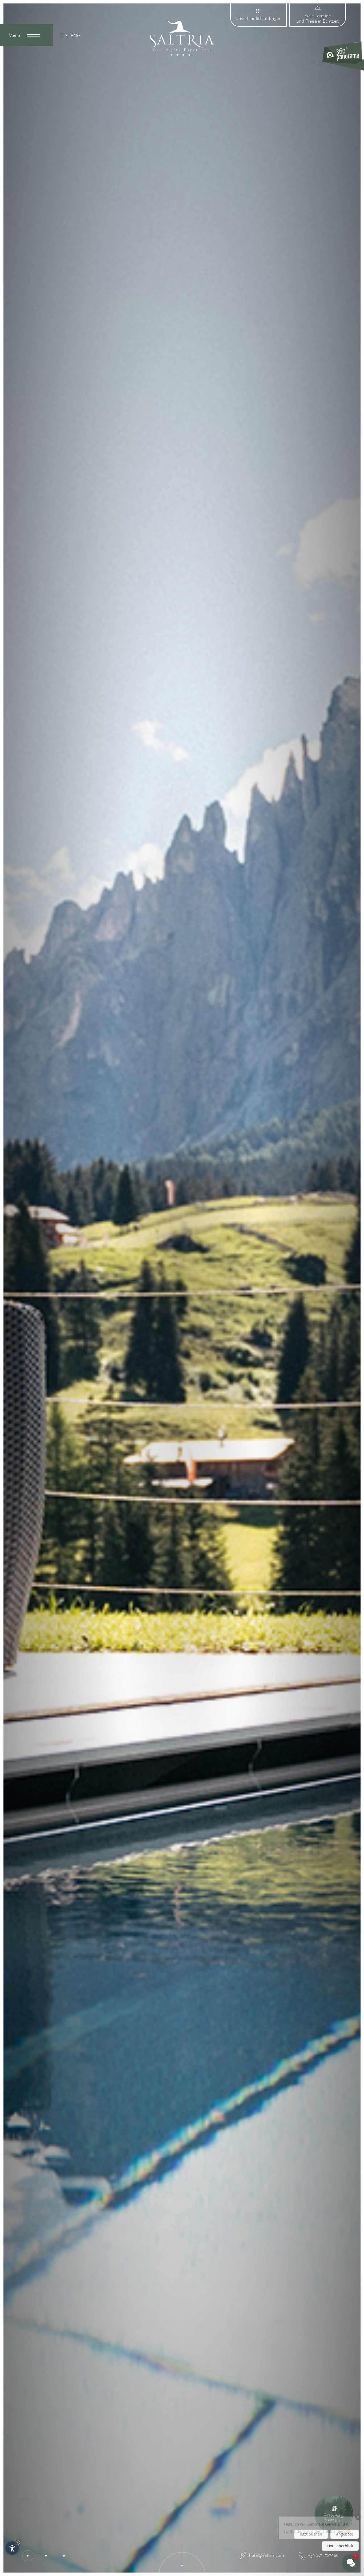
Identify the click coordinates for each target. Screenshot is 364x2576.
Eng (76, 36)
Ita (64, 36)
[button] (319, 2514)
